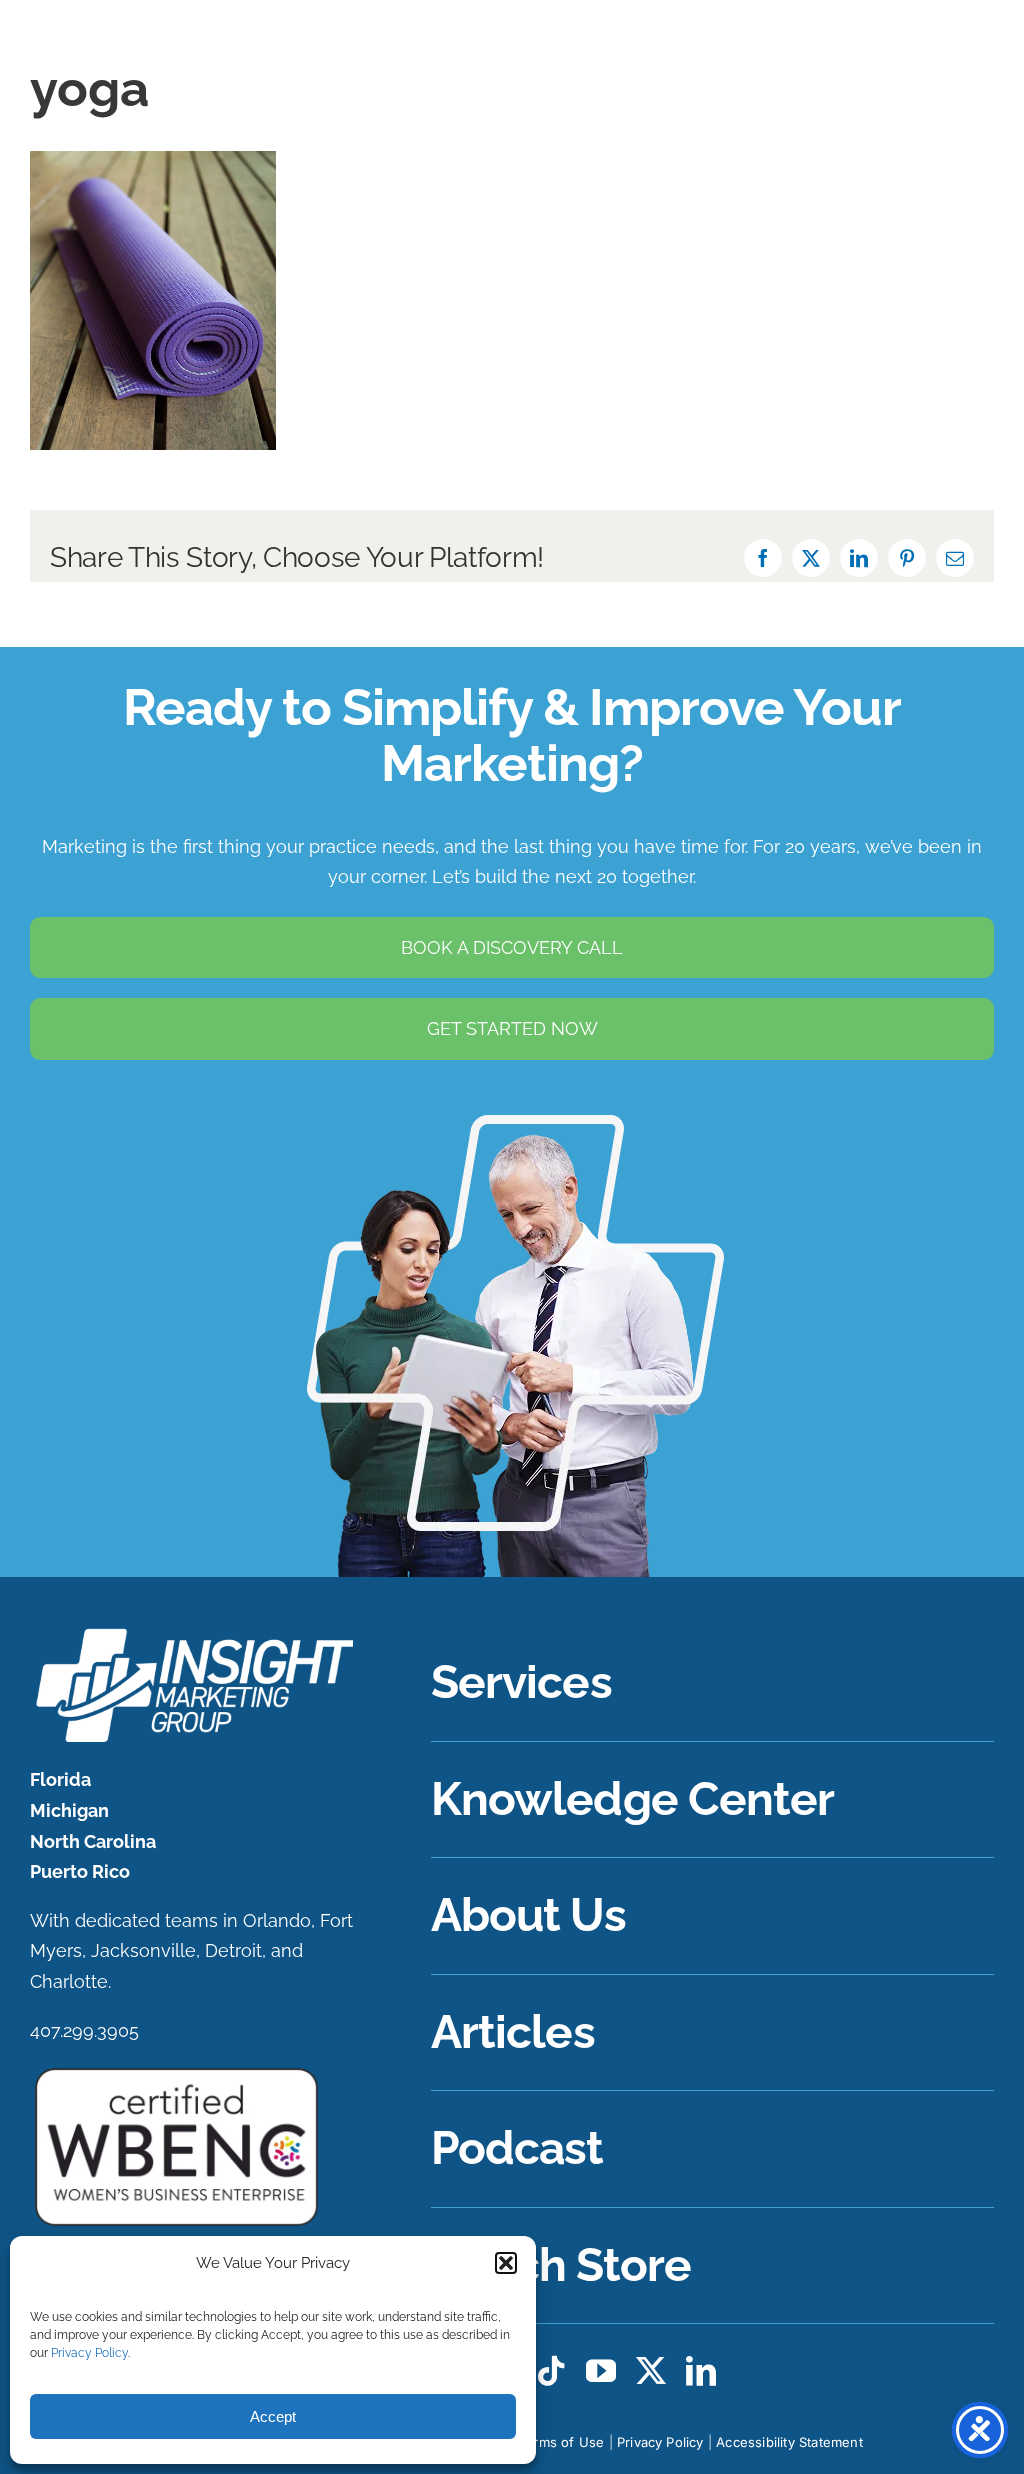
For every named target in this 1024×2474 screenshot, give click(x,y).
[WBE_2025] (176, 2072)
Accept (273, 2416)
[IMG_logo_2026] (192, 1633)
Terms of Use (561, 2442)
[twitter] (651, 2371)
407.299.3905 (84, 2030)
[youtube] (601, 2371)
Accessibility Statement (789, 2442)
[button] (506, 2263)
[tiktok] (551, 2371)
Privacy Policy (89, 2353)
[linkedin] (701, 2371)
